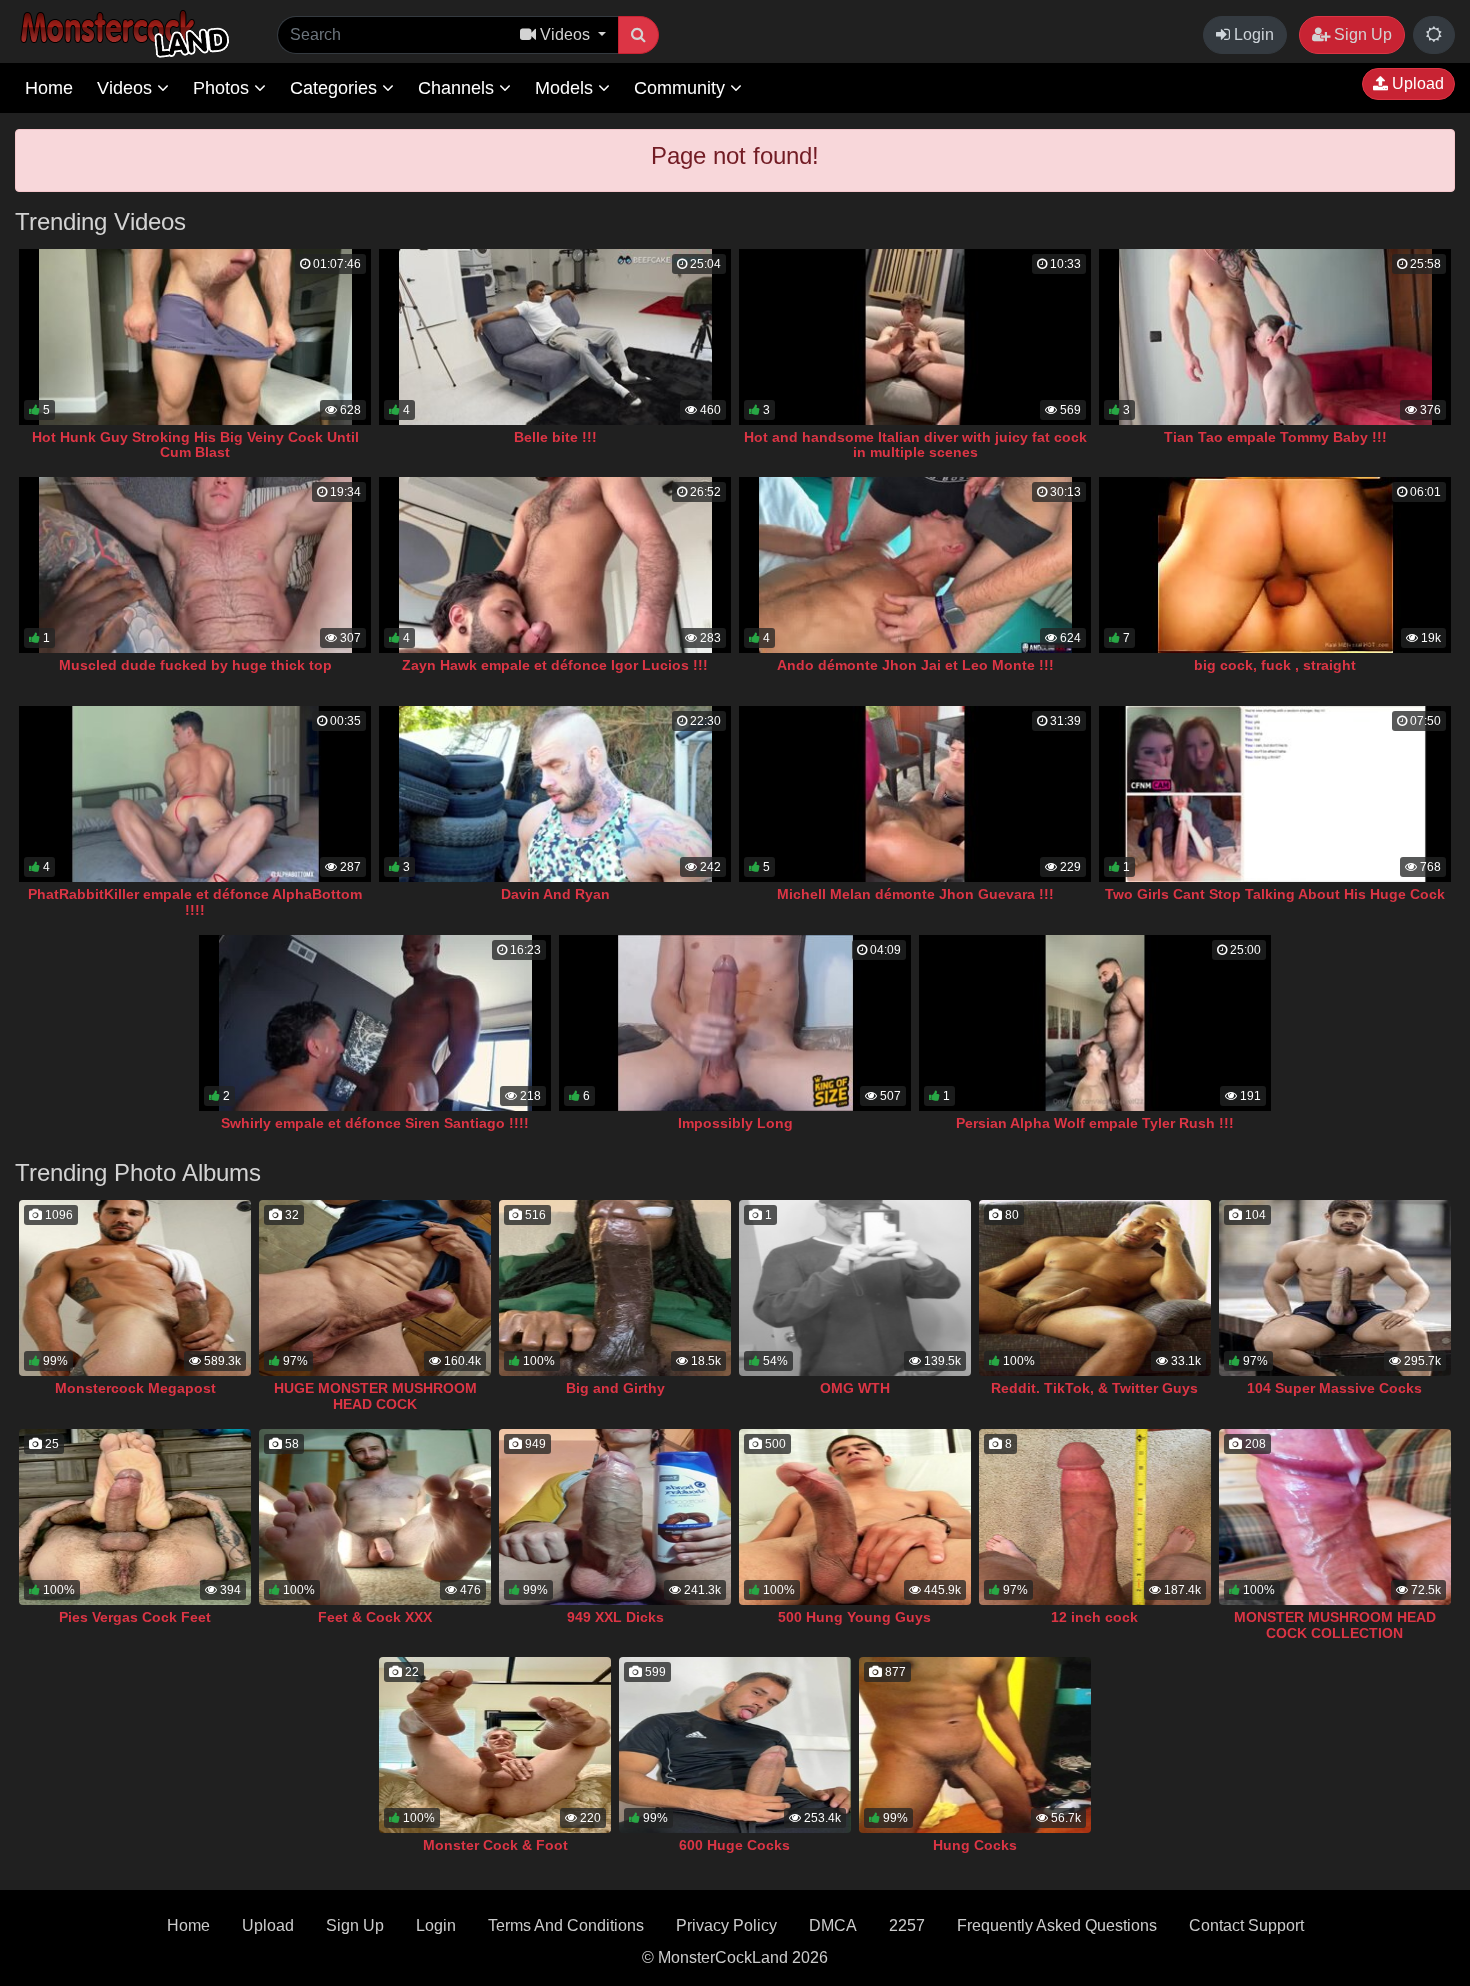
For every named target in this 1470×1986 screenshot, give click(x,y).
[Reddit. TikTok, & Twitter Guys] (1095, 1288)
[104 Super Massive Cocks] (1335, 1288)
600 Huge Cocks (734, 1845)
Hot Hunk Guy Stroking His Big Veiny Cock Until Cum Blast (195, 445)
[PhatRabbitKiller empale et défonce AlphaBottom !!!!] (195, 794)
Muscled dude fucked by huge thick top (195, 665)
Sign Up (1361, 34)
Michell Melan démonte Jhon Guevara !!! (915, 894)
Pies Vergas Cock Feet (135, 1617)
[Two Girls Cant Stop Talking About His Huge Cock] (1275, 794)
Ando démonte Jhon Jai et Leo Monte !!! (915, 665)
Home (49, 88)
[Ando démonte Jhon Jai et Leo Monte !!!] (915, 565)
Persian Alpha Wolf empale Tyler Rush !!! (1095, 1123)
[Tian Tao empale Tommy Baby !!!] (1275, 337)
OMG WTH (855, 1388)
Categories (336, 88)
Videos (127, 88)
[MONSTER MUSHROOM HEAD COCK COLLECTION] (1335, 1517)
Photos (223, 88)
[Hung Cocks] (975, 1745)
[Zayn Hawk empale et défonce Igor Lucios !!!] (555, 565)
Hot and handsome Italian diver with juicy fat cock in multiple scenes (915, 445)
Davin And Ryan (555, 894)
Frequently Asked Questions (1057, 1925)
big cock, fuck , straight (1275, 665)
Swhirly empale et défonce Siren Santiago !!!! (375, 1123)
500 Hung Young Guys (854, 1617)
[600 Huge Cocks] (735, 1745)
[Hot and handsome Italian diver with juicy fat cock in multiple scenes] (915, 337)
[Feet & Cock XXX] (375, 1517)
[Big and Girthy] (615, 1288)
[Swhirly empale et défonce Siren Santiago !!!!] (375, 1023)
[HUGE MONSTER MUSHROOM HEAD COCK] (375, 1288)
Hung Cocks (975, 1845)
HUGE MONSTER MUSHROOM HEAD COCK (375, 1396)
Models (566, 88)
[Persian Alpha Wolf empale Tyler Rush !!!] (1095, 1023)
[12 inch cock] (1095, 1517)
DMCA (833, 1925)
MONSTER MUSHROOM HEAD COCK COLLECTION (1335, 1625)
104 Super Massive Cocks (1334, 1388)
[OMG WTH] (855, 1288)
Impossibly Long (735, 1123)
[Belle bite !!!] (555, 337)
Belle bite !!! (555, 437)
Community (682, 88)
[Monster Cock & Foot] (495, 1745)
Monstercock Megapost (135, 1388)
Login (1252, 34)
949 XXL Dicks (615, 1617)
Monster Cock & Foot (495, 1845)
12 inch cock (1094, 1617)
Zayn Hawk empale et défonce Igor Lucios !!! (555, 665)
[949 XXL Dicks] (615, 1517)
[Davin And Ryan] (555, 794)
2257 (907, 1925)
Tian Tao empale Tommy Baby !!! (1275, 437)
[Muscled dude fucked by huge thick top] (195, 565)
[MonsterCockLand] (122, 34)
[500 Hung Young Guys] (855, 1517)
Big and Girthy (615, 1388)
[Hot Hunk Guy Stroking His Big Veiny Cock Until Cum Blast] (195, 337)
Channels (458, 88)
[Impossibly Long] (735, 1023)
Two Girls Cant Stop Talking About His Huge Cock (1275, 894)
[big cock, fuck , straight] (1275, 565)
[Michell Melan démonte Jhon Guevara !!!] (915, 794)
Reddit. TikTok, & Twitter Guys (1094, 1388)
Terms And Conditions (566, 1925)
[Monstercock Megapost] (135, 1288)
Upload (1416, 83)
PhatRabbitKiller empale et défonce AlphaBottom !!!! (195, 902)
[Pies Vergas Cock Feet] (135, 1517)
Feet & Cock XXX (375, 1617)
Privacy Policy (726, 1925)
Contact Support (1246, 1925)
